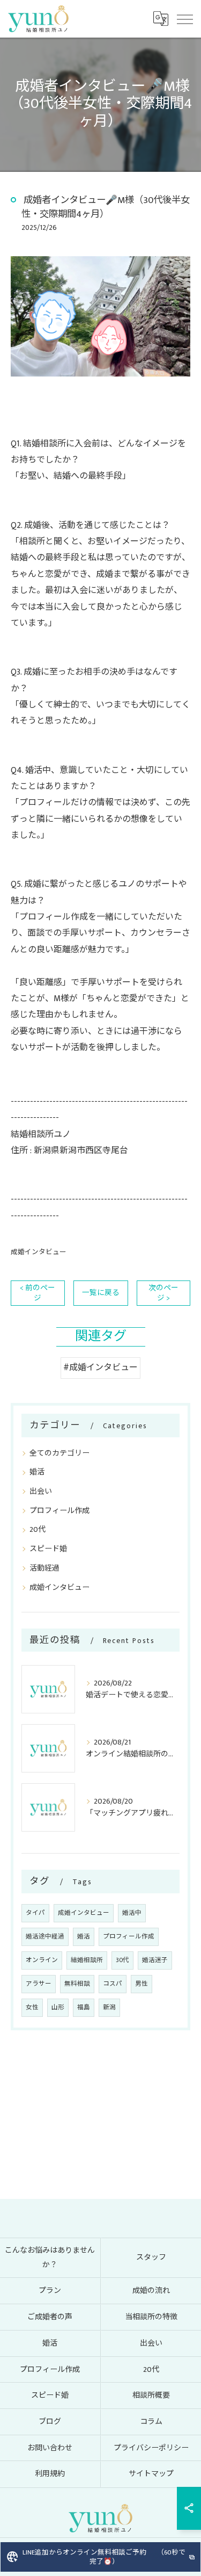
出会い (41, 1491)
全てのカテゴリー (59, 1453)
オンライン (42, 1960)
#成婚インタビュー (100, 1368)
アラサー (39, 1984)
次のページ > (163, 1293)
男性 (142, 1984)
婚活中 (132, 1913)
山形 (58, 2007)
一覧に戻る (101, 1293)
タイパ (35, 1913)
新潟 (109, 2007)
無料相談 (77, 1984)
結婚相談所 (87, 1960)
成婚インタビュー (39, 1252)
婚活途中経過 (45, 1937)
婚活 (37, 1472)
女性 (32, 2007)
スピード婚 (48, 1549)
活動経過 (44, 1568)
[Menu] (184, 19)
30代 (122, 1960)
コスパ (113, 1984)
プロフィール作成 (59, 1511)
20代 (38, 1529)
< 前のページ (38, 1293)
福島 (84, 2007)
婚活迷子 (155, 1960)
